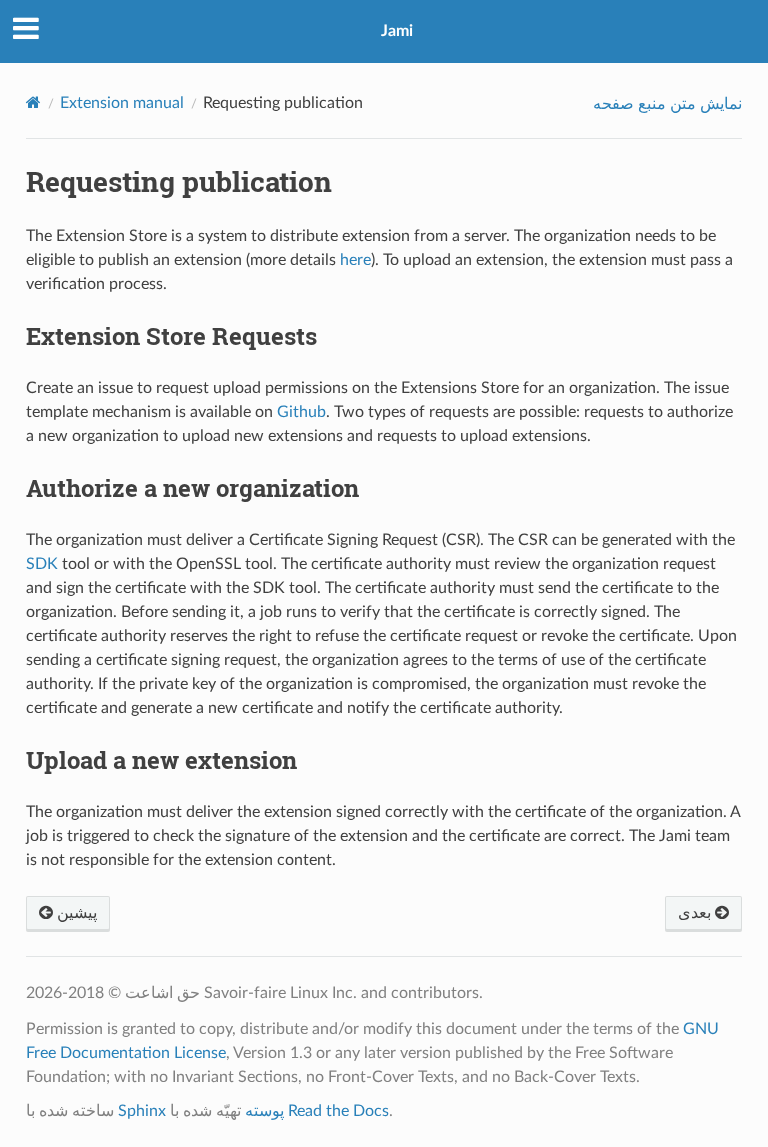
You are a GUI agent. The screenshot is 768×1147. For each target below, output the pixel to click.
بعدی (696, 913)
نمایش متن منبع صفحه (667, 104)
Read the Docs (338, 1111)
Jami (397, 31)
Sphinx (142, 1111)
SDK (42, 564)
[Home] (33, 102)
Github (301, 412)
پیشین (75, 913)
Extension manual (122, 103)
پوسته (264, 1111)
